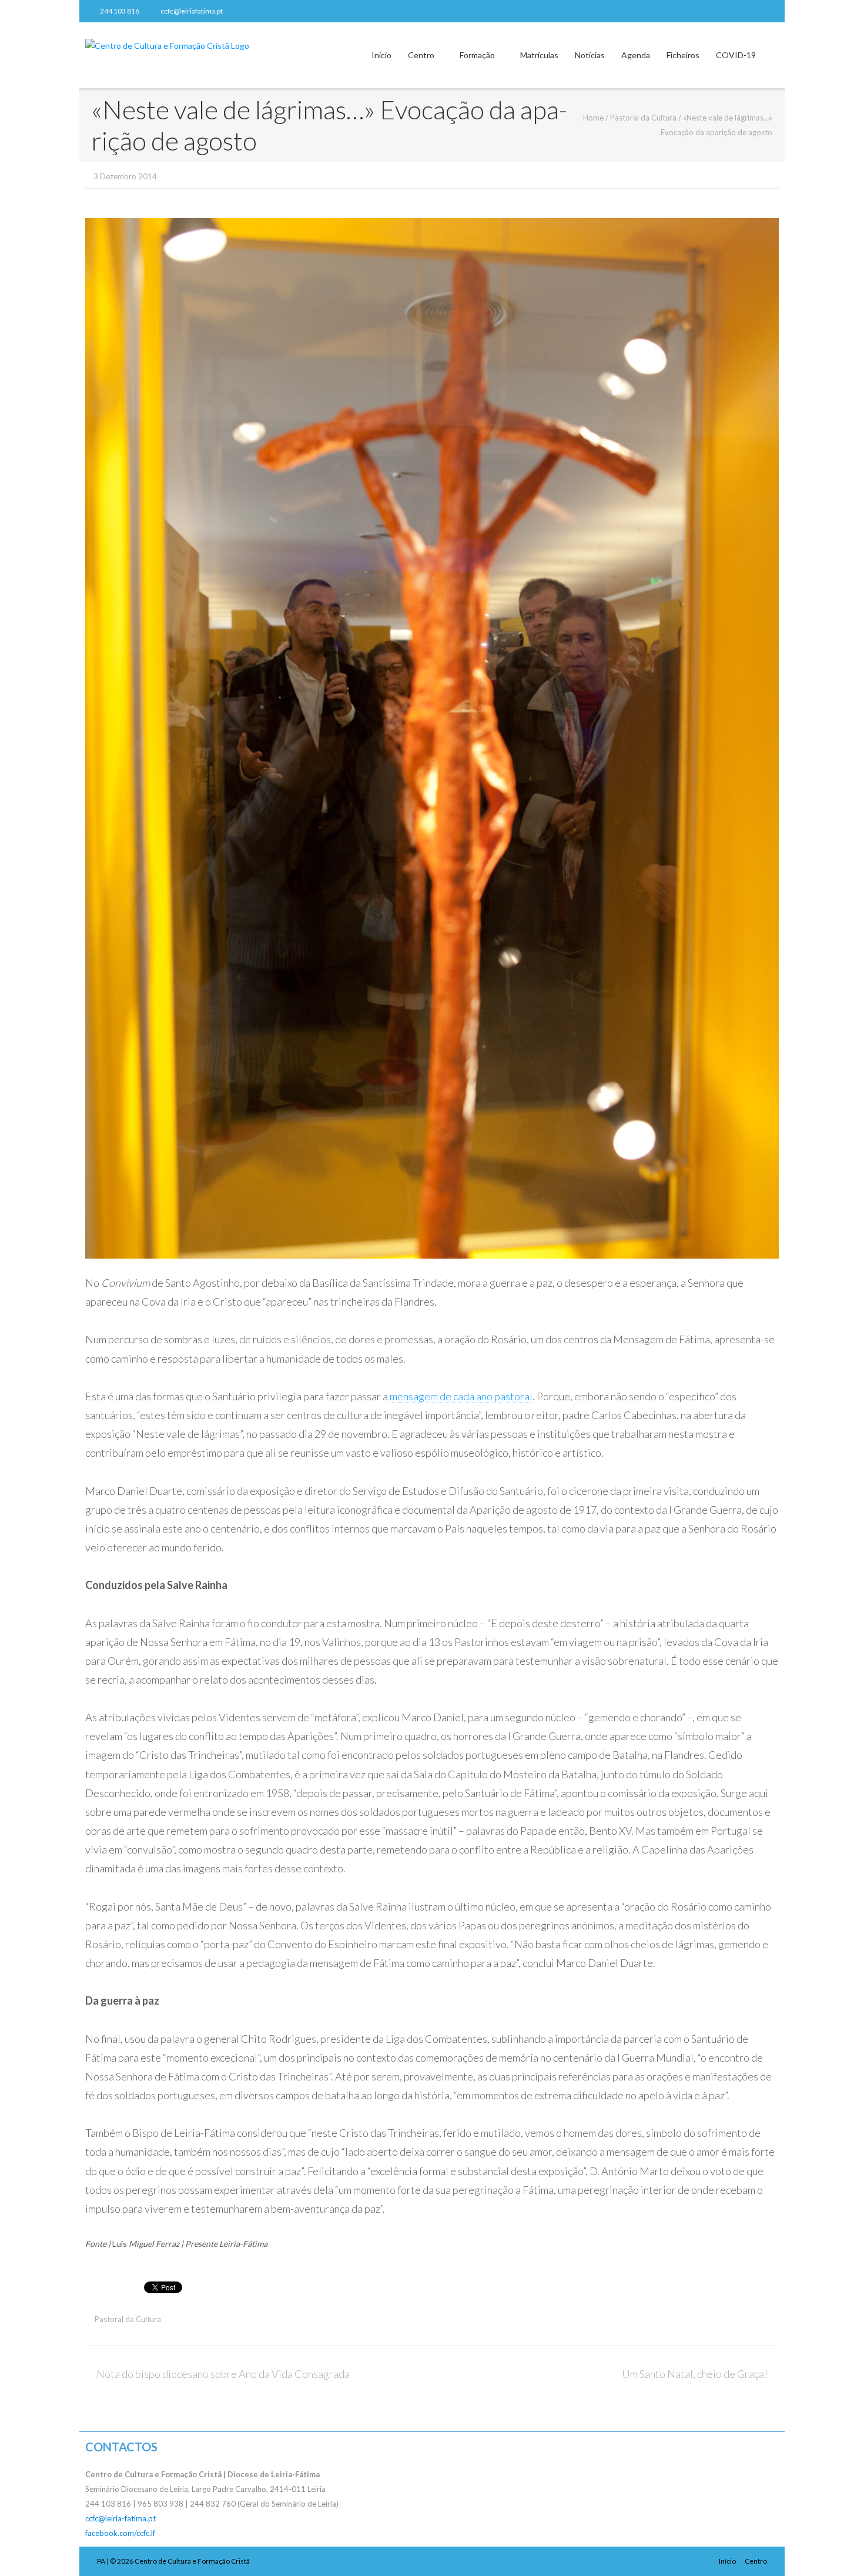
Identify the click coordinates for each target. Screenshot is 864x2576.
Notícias (590, 55)
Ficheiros (683, 55)
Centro (421, 55)
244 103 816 (120, 11)
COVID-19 (736, 55)
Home (593, 118)
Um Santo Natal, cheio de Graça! (695, 2374)
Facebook (769, 11)
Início (381, 55)
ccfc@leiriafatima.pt (192, 11)
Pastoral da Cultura (643, 118)
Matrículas (539, 55)
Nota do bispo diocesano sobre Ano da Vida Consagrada (223, 2374)
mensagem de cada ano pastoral (461, 1396)
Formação (477, 55)
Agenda (636, 55)
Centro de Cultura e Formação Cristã (192, 2561)
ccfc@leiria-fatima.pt (120, 2518)
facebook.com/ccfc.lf (120, 2533)
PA (101, 2561)
